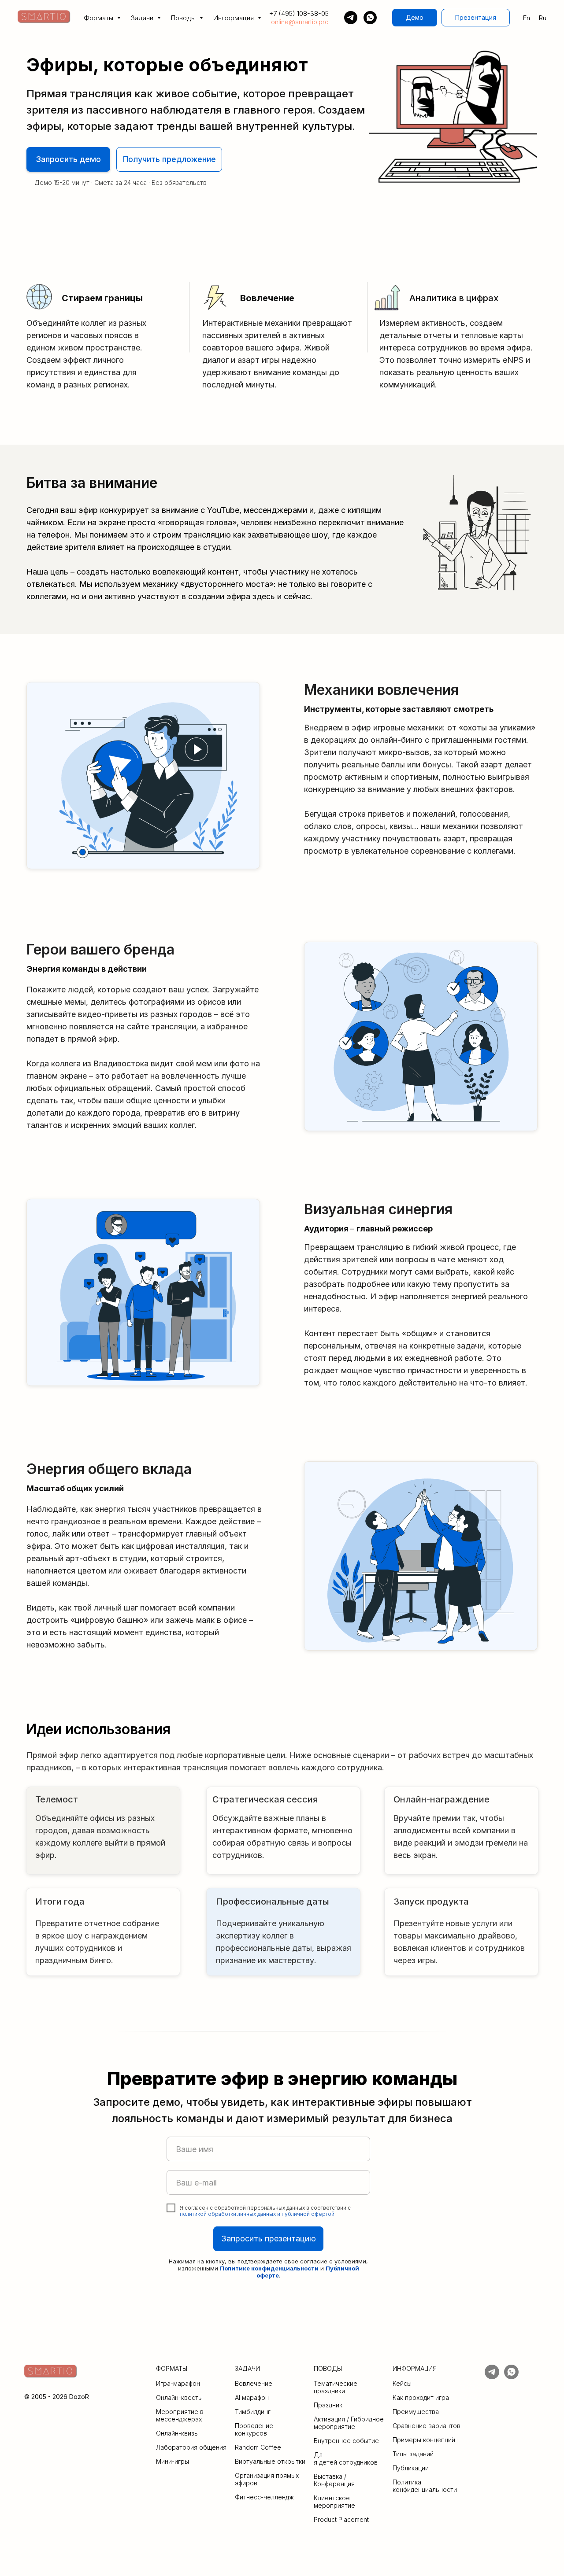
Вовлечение (254, 2383)
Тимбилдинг (253, 2412)
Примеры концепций (424, 2440)
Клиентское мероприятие (334, 2502)
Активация (329, 2419)
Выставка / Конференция (334, 2480)
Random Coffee (258, 2447)
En (527, 18)
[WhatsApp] (370, 18)
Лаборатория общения (191, 2447)
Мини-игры (173, 2461)
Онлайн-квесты (179, 2397)
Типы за (404, 2454)
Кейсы (402, 2383)
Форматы (99, 18)
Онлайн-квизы (177, 2433)
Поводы (184, 18)
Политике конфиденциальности (269, 2268)
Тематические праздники (336, 2387)
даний (425, 2454)
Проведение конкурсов (254, 2429)
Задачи (143, 18)
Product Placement (341, 2519)
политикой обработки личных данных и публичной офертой (257, 2214)
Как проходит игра (421, 2397)
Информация (234, 18)
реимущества (418, 2412)
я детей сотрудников (346, 2462)
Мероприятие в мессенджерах (180, 2415)
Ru (543, 18)
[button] (415, 18)
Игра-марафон (178, 2383)
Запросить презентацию (269, 2239)
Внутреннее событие (346, 2441)
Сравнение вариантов (427, 2426)
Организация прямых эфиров (267, 2479)
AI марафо (250, 2397)
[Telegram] (351, 18)
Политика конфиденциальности (425, 2486)
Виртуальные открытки (270, 2461)
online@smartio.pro (300, 22)
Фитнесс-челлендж (264, 2497)
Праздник (328, 2405)
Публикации (411, 2468)
